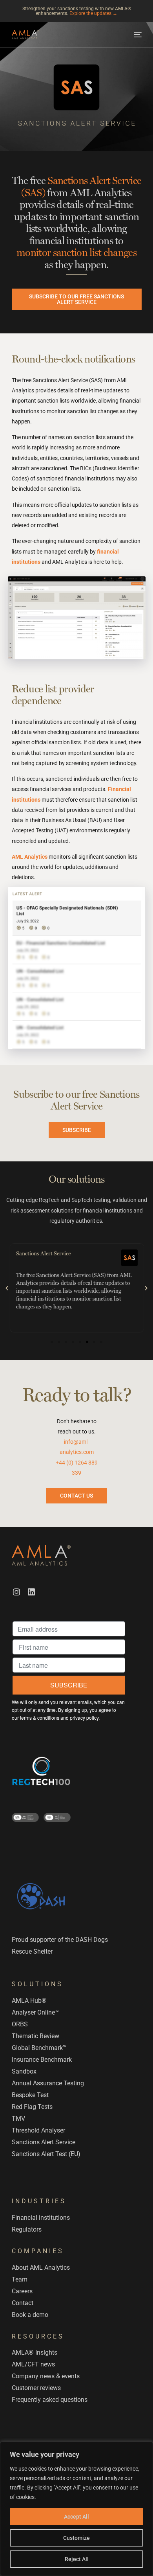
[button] (7, 1288)
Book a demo (30, 2315)
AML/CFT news (33, 2364)
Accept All (76, 2517)
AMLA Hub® (29, 2001)
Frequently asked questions (50, 2400)
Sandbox (24, 2071)
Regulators (27, 2229)
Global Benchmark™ (39, 2048)
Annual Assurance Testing (48, 2083)
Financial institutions (41, 2218)
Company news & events (46, 2376)
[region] (76, 2509)
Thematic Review (36, 2036)
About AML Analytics (41, 2268)
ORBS (20, 2024)
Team (20, 2279)
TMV (18, 2119)
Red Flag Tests (32, 2107)
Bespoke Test (30, 2095)
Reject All (77, 2559)
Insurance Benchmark (42, 2060)
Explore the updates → (93, 13)
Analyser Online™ (35, 2012)
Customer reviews (36, 2388)
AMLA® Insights (35, 2352)
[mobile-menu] (137, 35)
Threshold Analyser (38, 2130)
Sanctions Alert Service (44, 2142)
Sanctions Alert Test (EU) (46, 2154)
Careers (22, 2291)
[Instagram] (16, 1592)
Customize (76, 2538)
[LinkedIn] (31, 1592)
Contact (23, 2303)
